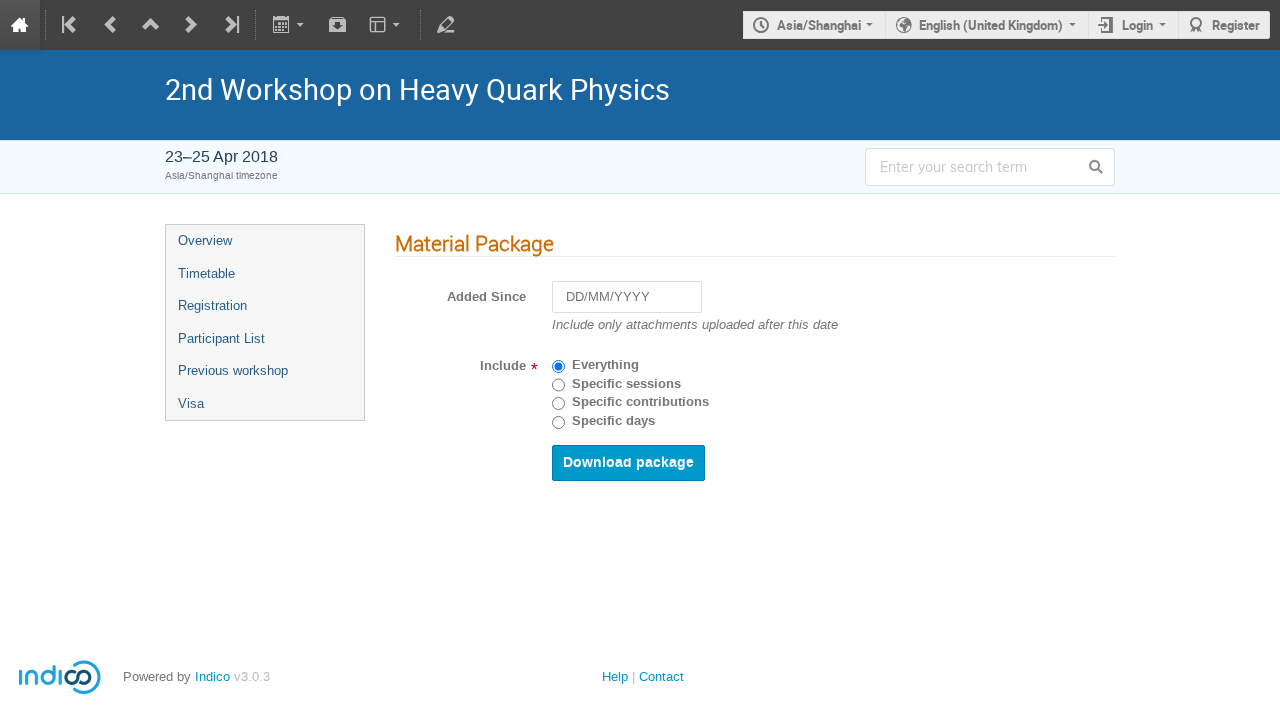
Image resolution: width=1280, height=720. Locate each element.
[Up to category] (151, 25)
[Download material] (338, 25)
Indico (212, 676)
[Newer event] (191, 25)
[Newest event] (230, 25)
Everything (605, 365)
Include (503, 366)
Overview (205, 240)
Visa (191, 403)
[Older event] (111, 25)
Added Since (486, 297)
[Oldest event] (71, 25)
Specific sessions (626, 384)
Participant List (221, 338)
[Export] (289, 25)
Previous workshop (233, 370)
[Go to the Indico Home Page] (20, 25)
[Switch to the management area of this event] (446, 25)
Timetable (206, 273)
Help (615, 676)
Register (1236, 25)
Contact (661, 676)
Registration (212, 305)
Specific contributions (640, 402)
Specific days (613, 421)
